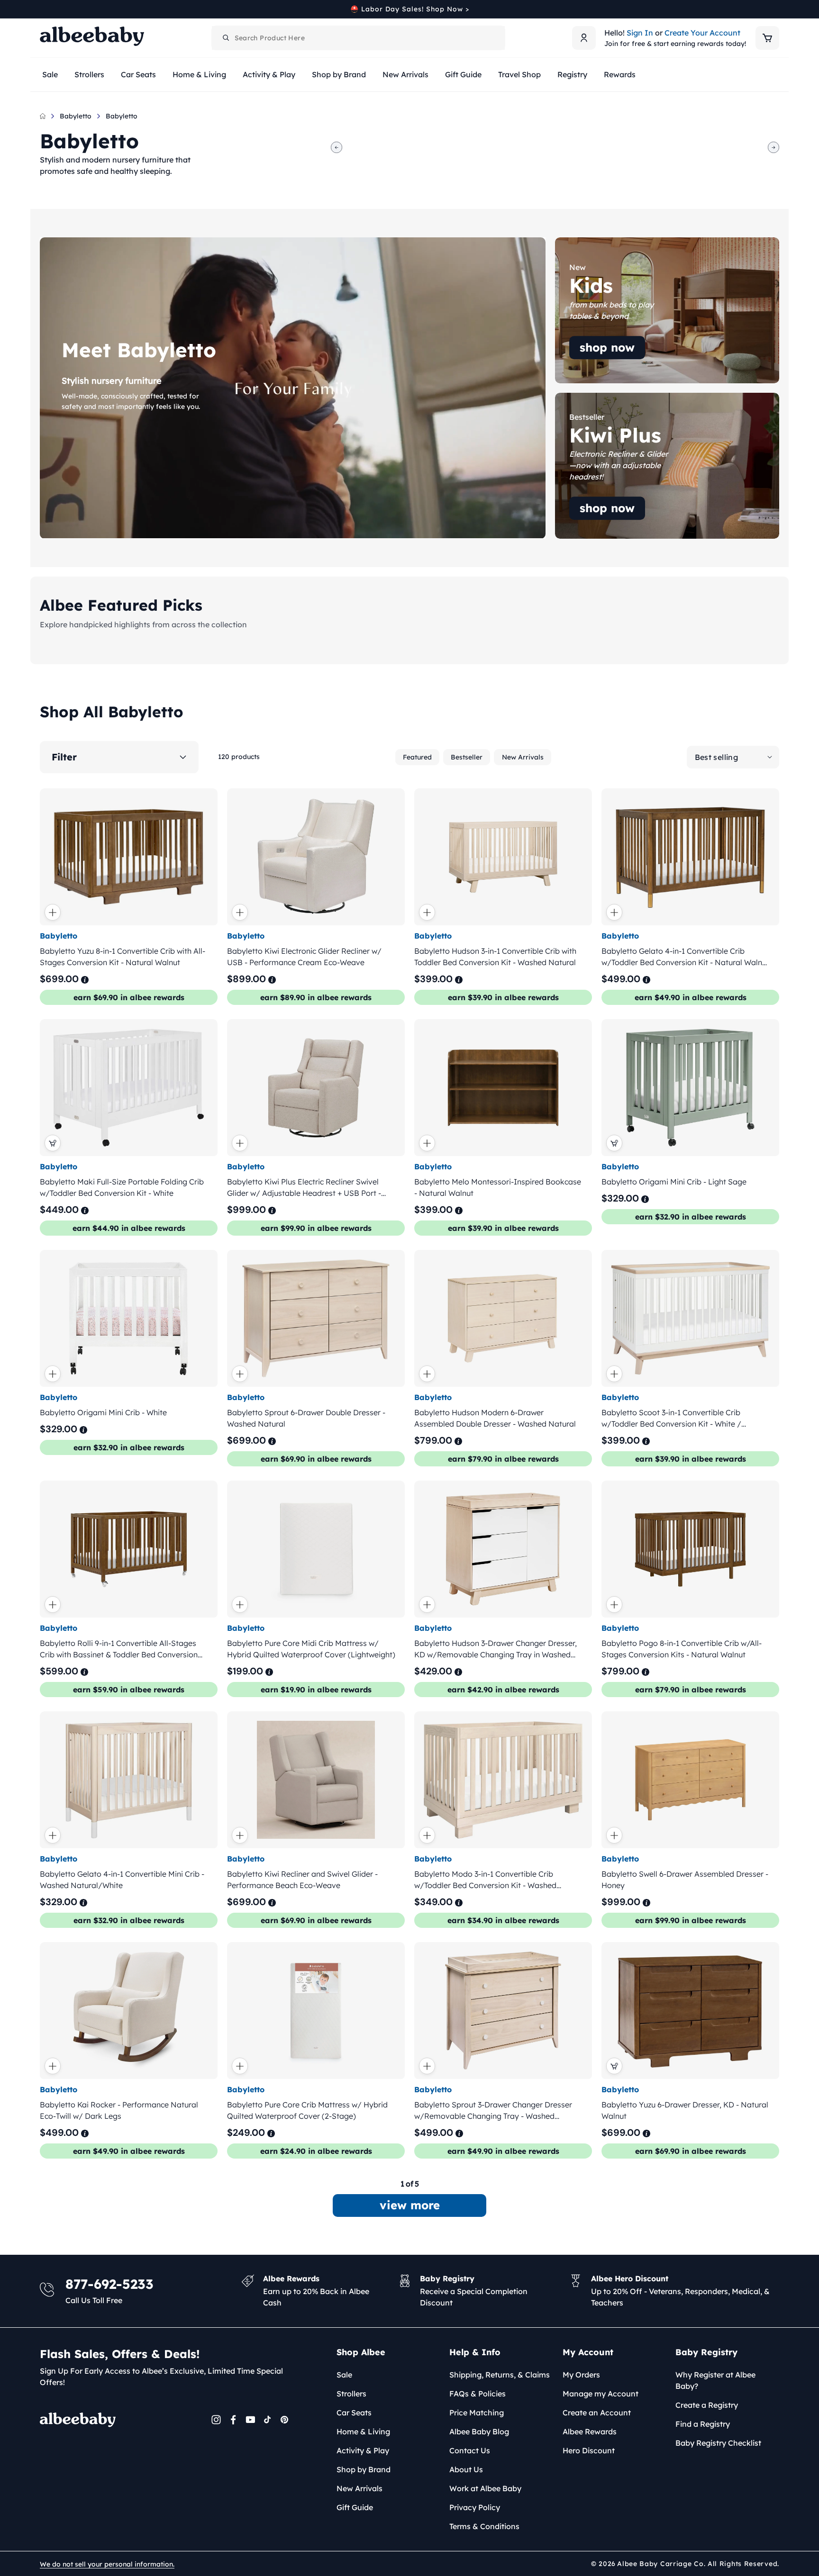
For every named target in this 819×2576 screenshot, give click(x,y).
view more (410, 2205)
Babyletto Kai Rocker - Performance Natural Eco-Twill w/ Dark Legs (119, 2111)
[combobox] (358, 38)
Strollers (351, 2394)
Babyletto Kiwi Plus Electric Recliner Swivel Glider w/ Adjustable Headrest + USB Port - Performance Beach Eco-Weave (304, 1188)
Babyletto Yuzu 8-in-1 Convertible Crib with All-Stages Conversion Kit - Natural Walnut (123, 957)
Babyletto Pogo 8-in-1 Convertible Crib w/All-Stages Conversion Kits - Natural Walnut (682, 1649)
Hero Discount (589, 2450)
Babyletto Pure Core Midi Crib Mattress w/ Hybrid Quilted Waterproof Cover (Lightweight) (311, 1649)
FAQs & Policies (478, 2394)
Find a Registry (703, 2424)
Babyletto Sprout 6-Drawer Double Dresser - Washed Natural (306, 1418)
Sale (344, 2375)
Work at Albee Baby (485, 2488)
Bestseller (467, 757)
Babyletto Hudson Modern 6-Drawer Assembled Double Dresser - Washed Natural (495, 1418)
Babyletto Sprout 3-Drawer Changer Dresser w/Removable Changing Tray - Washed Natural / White (493, 2111)
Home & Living (363, 2431)
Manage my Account (601, 2394)
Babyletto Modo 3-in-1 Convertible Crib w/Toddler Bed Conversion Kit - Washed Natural (485, 1880)
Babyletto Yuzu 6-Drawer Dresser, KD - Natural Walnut (685, 2111)
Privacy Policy (475, 2507)
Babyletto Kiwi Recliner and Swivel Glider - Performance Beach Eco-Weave (302, 1880)
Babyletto (76, 116)
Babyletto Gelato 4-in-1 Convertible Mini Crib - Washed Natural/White (122, 1880)
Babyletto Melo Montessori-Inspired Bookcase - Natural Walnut (498, 1187)
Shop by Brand (364, 2469)
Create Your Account (702, 33)
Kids (563, 243)
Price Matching (477, 2413)
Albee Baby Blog (479, 2431)
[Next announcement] (776, 9)
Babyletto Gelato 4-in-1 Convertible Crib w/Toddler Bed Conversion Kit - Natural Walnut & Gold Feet (685, 957)
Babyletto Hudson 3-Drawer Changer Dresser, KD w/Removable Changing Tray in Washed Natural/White (496, 1649)
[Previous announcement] (43, 9)
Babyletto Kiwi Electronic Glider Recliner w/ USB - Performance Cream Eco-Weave (304, 957)
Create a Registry (707, 2405)
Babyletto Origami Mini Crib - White (103, 1412)
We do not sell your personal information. (107, 2564)
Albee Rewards (590, 2431)
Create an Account (597, 2413)
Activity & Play (363, 2450)
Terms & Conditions (484, 2526)
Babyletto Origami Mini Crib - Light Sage (674, 1182)
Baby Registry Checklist (718, 2443)
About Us (466, 2469)
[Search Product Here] (226, 38)
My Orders (581, 2375)
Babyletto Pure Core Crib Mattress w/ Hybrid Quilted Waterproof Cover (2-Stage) (307, 2111)
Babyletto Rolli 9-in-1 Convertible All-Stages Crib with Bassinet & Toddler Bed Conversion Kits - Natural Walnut (119, 1649)
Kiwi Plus (571, 398)
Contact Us (470, 2450)
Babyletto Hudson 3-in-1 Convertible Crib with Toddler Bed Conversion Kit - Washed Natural (495, 957)
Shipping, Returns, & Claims (500, 2375)
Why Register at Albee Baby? (715, 2380)
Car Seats (354, 2413)
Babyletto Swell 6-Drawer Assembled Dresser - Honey (685, 1880)
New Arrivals (523, 757)
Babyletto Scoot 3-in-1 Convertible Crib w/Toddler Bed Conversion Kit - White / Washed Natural (671, 1419)
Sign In (640, 33)
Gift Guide (355, 2507)
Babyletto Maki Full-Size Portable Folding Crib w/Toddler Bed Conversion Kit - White (122, 1187)
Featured (417, 757)
